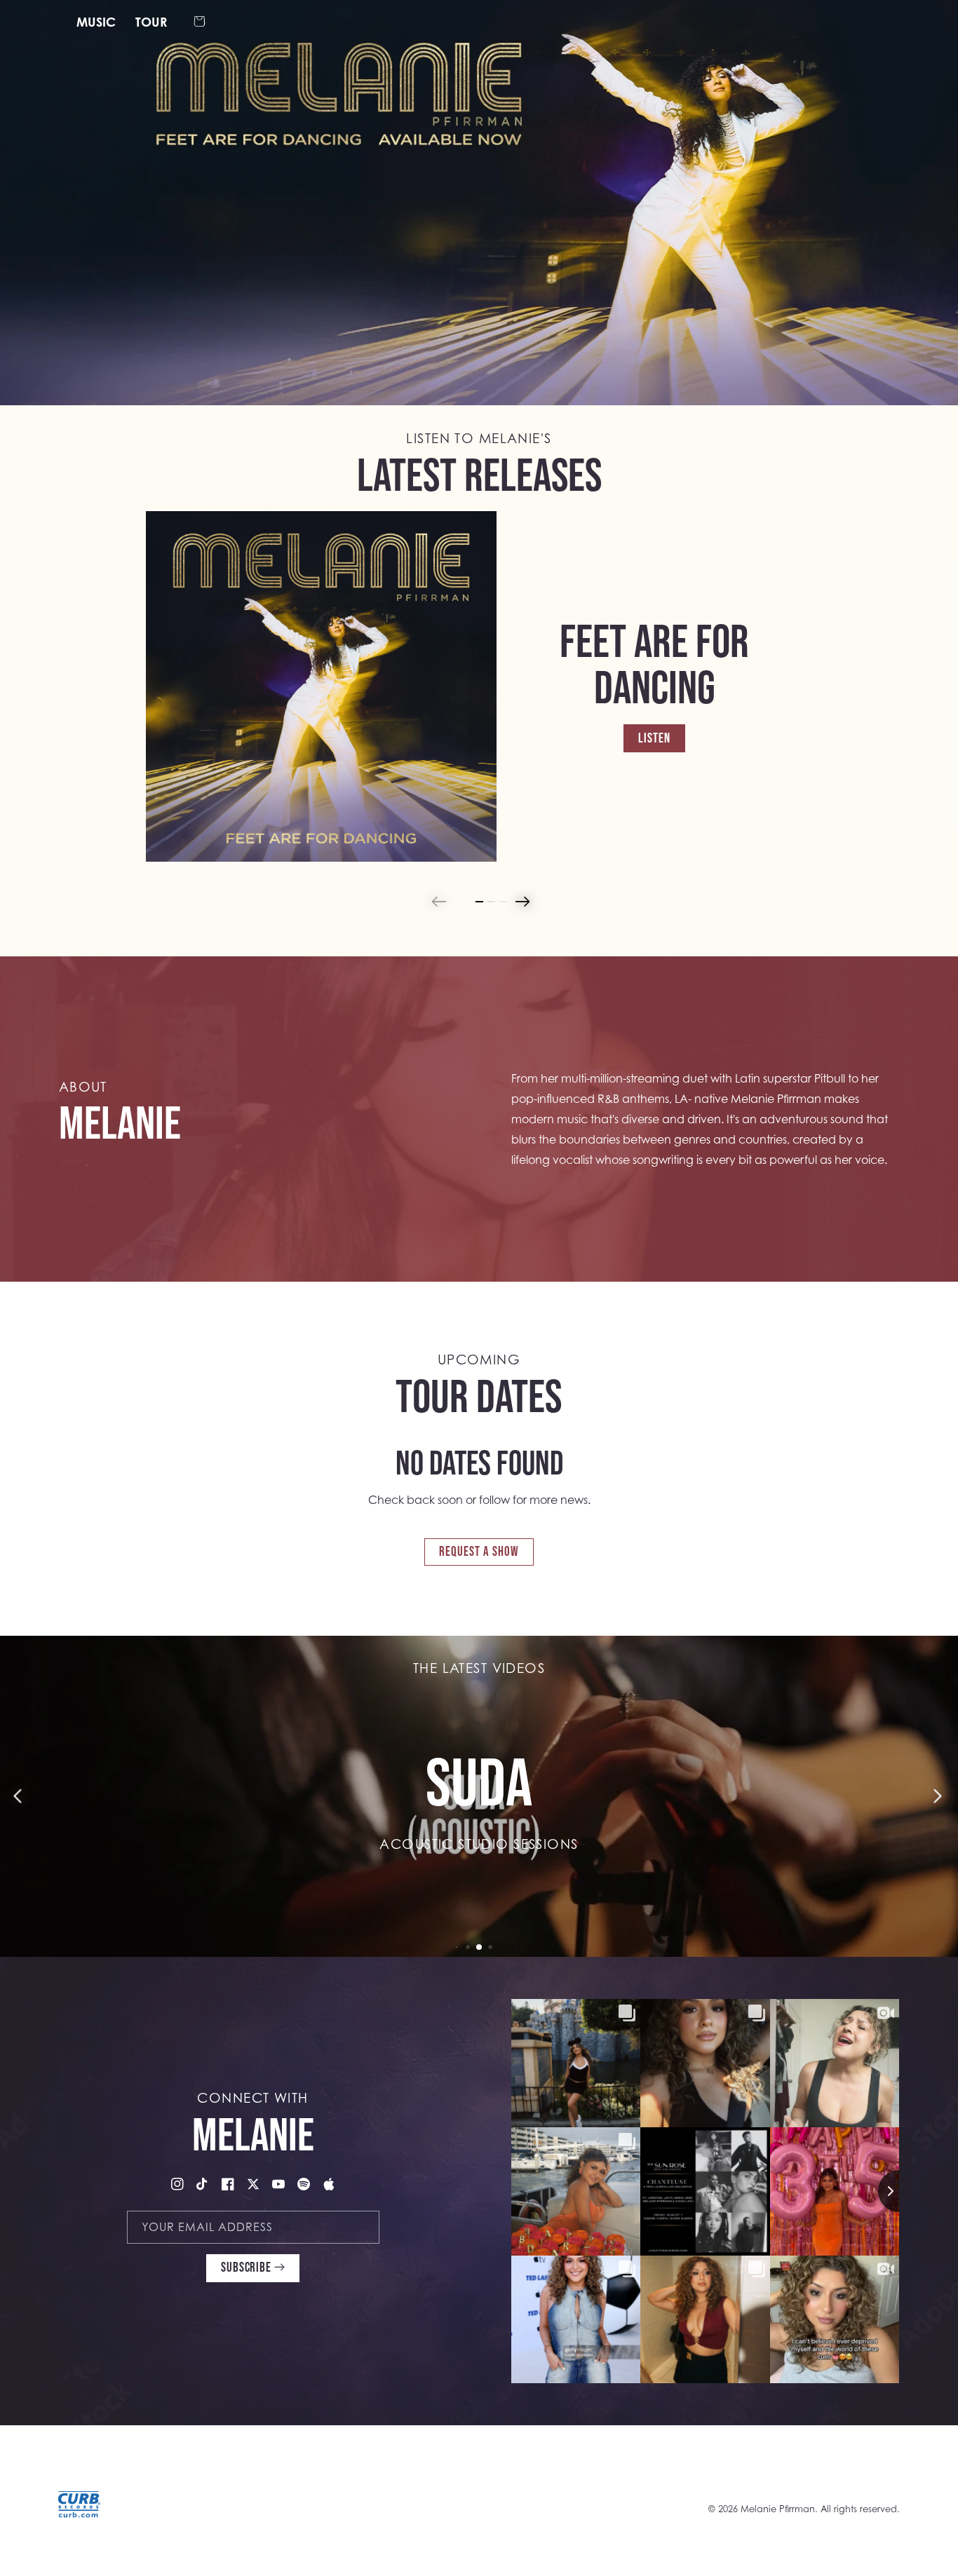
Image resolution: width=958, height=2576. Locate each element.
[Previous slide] (438, 902)
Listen (654, 737)
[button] (200, 22)
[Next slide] (521, 902)
